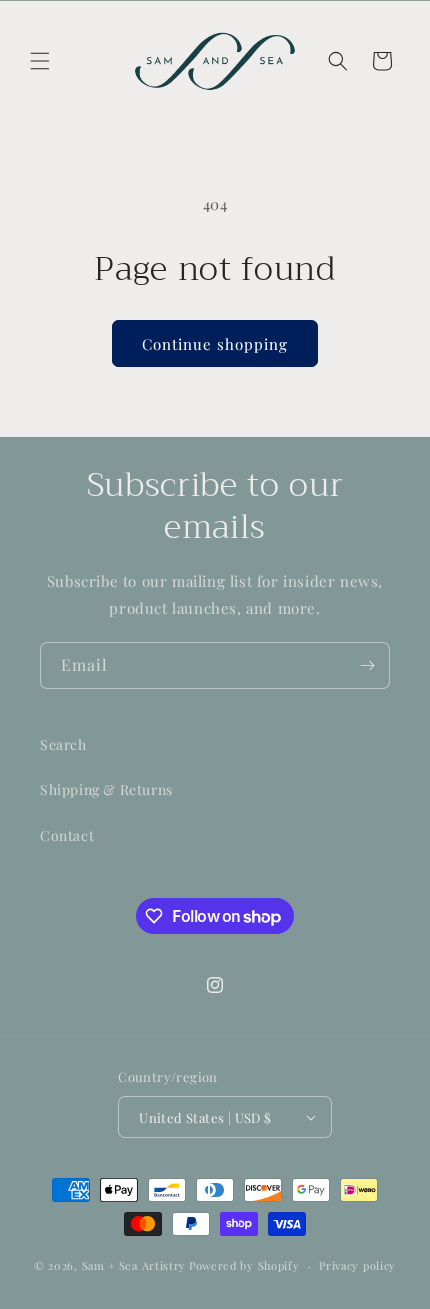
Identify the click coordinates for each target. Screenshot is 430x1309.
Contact (67, 835)
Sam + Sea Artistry (134, 1265)
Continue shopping (215, 344)
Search (63, 744)
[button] (40, 61)
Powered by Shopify (244, 1265)
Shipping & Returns (106, 789)
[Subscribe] (367, 665)
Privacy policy (357, 1265)
